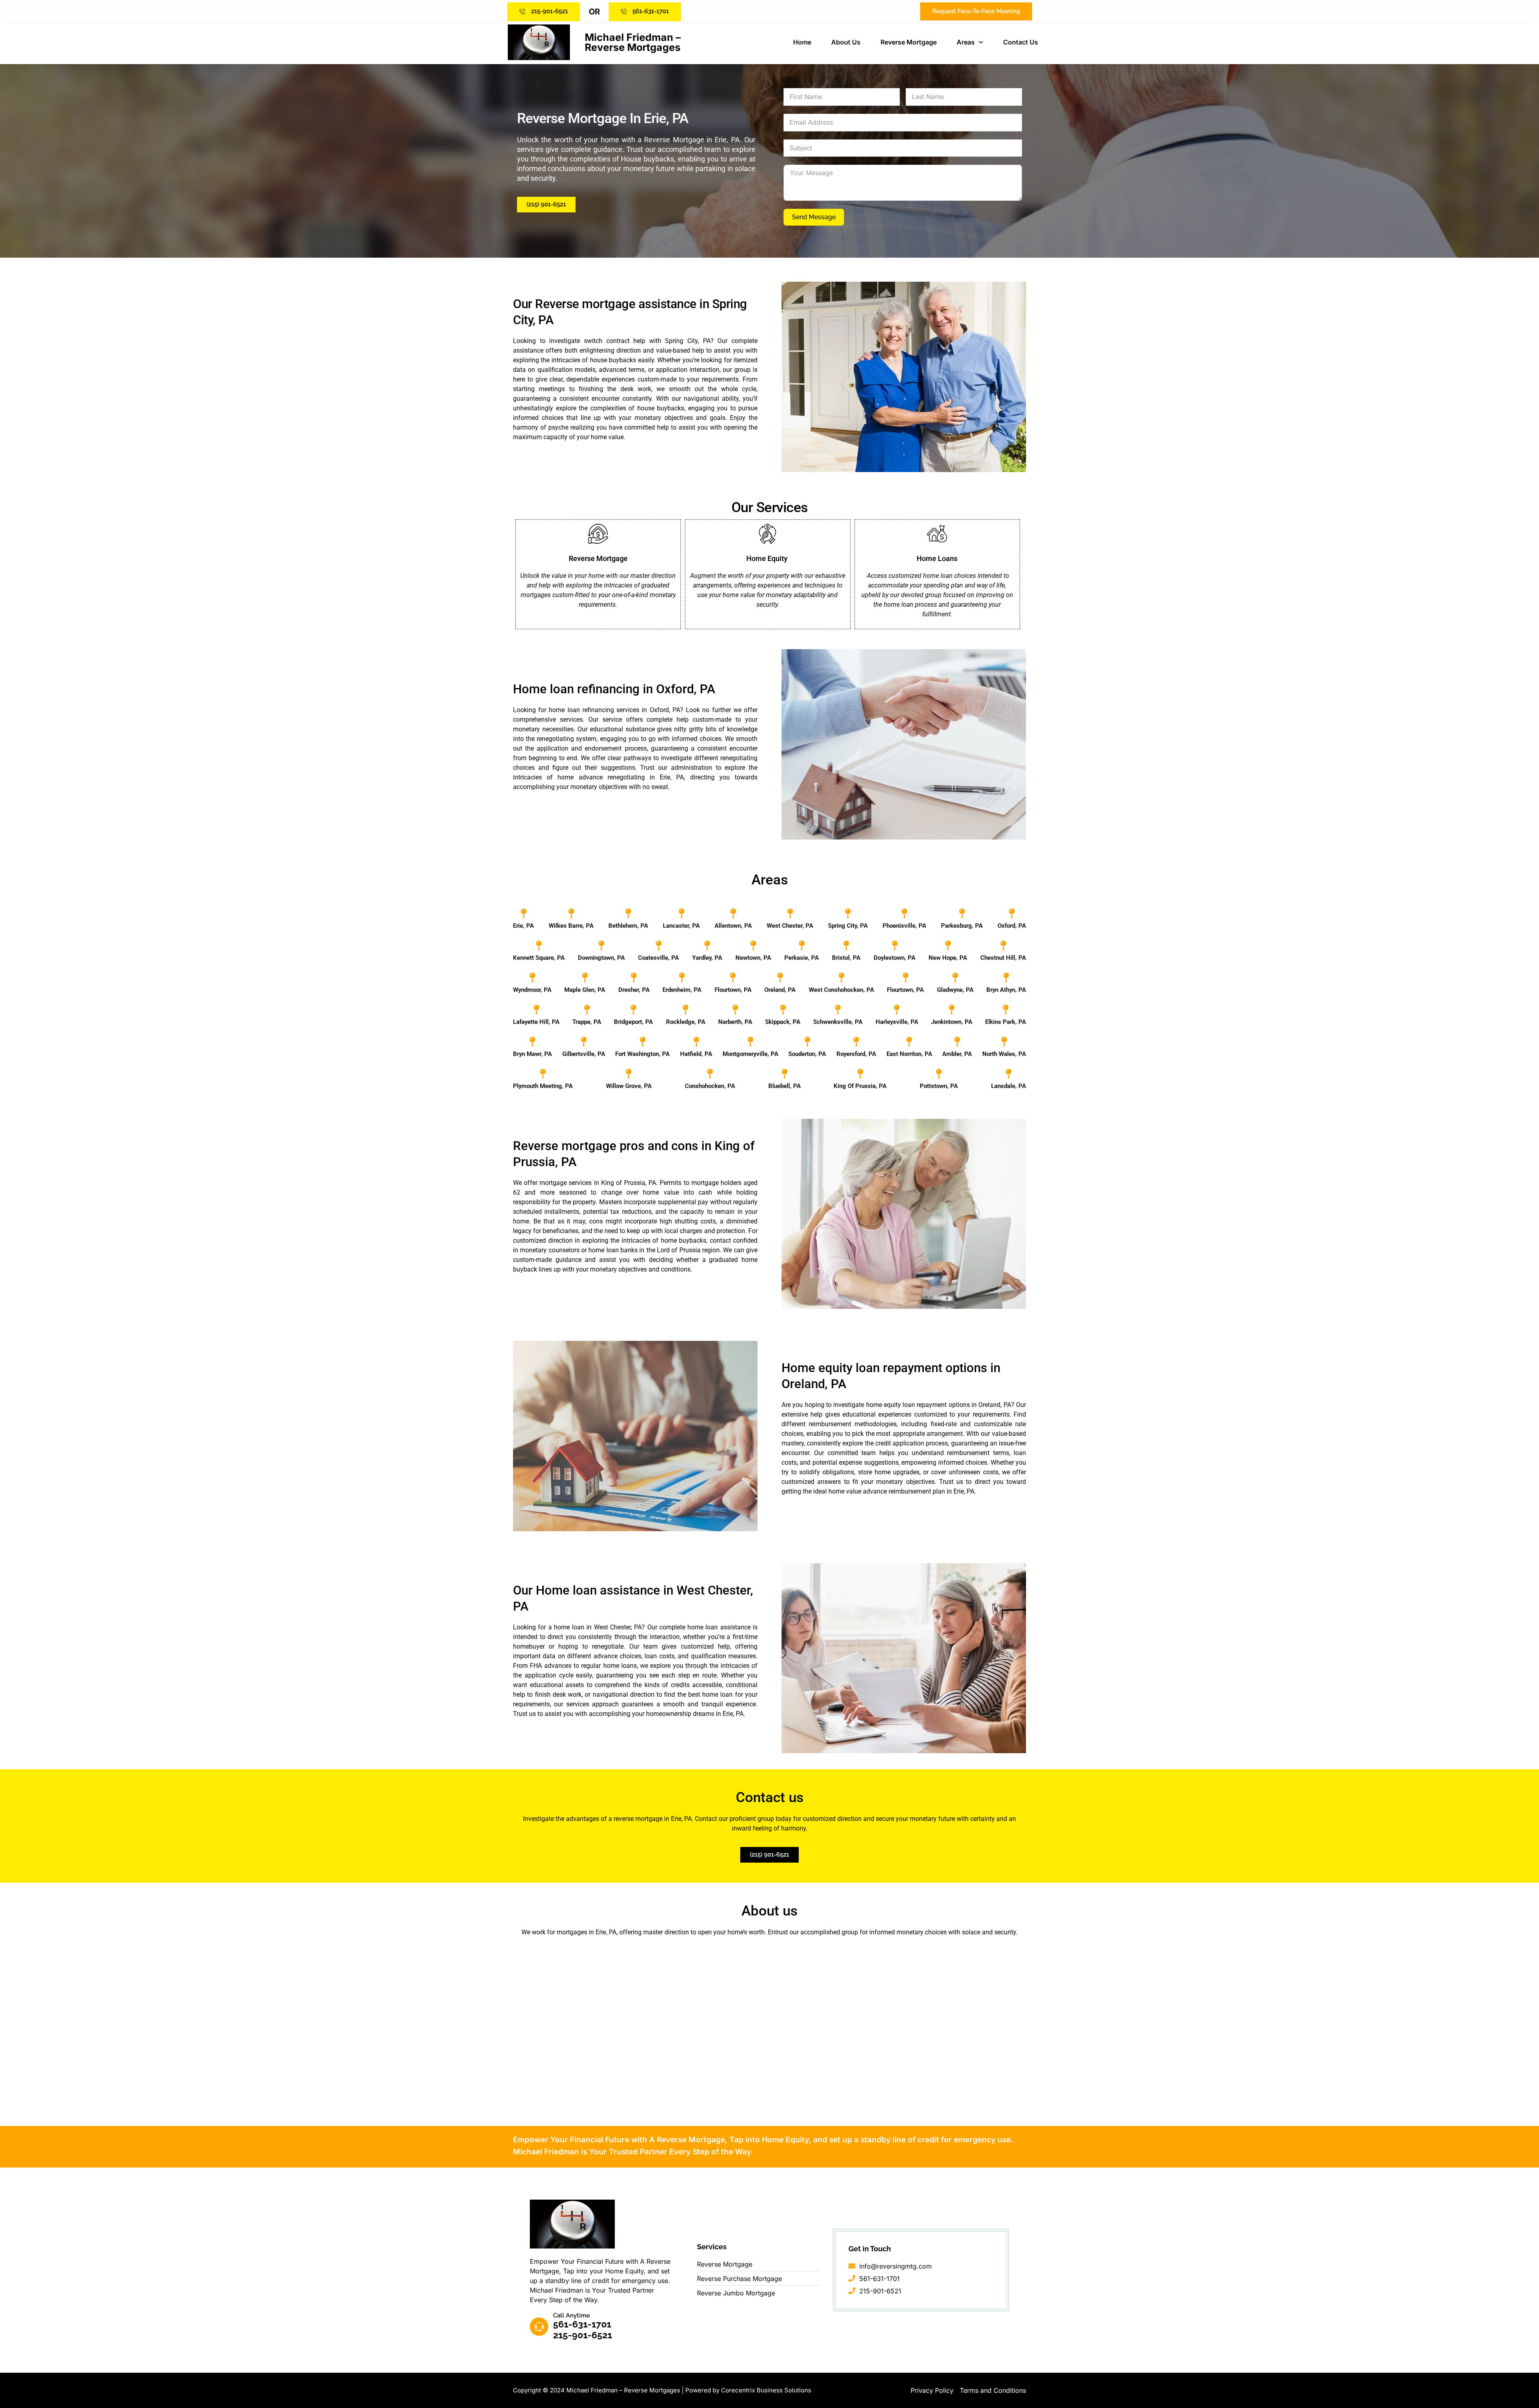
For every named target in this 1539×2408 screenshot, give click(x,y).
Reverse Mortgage (909, 42)
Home (802, 42)
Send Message (814, 217)
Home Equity (768, 558)
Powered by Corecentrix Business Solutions (748, 2390)
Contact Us (1021, 42)
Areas (966, 42)
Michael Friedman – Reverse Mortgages (633, 42)
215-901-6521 (583, 2335)
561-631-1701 (582, 2324)
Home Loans (937, 558)
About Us (846, 42)
